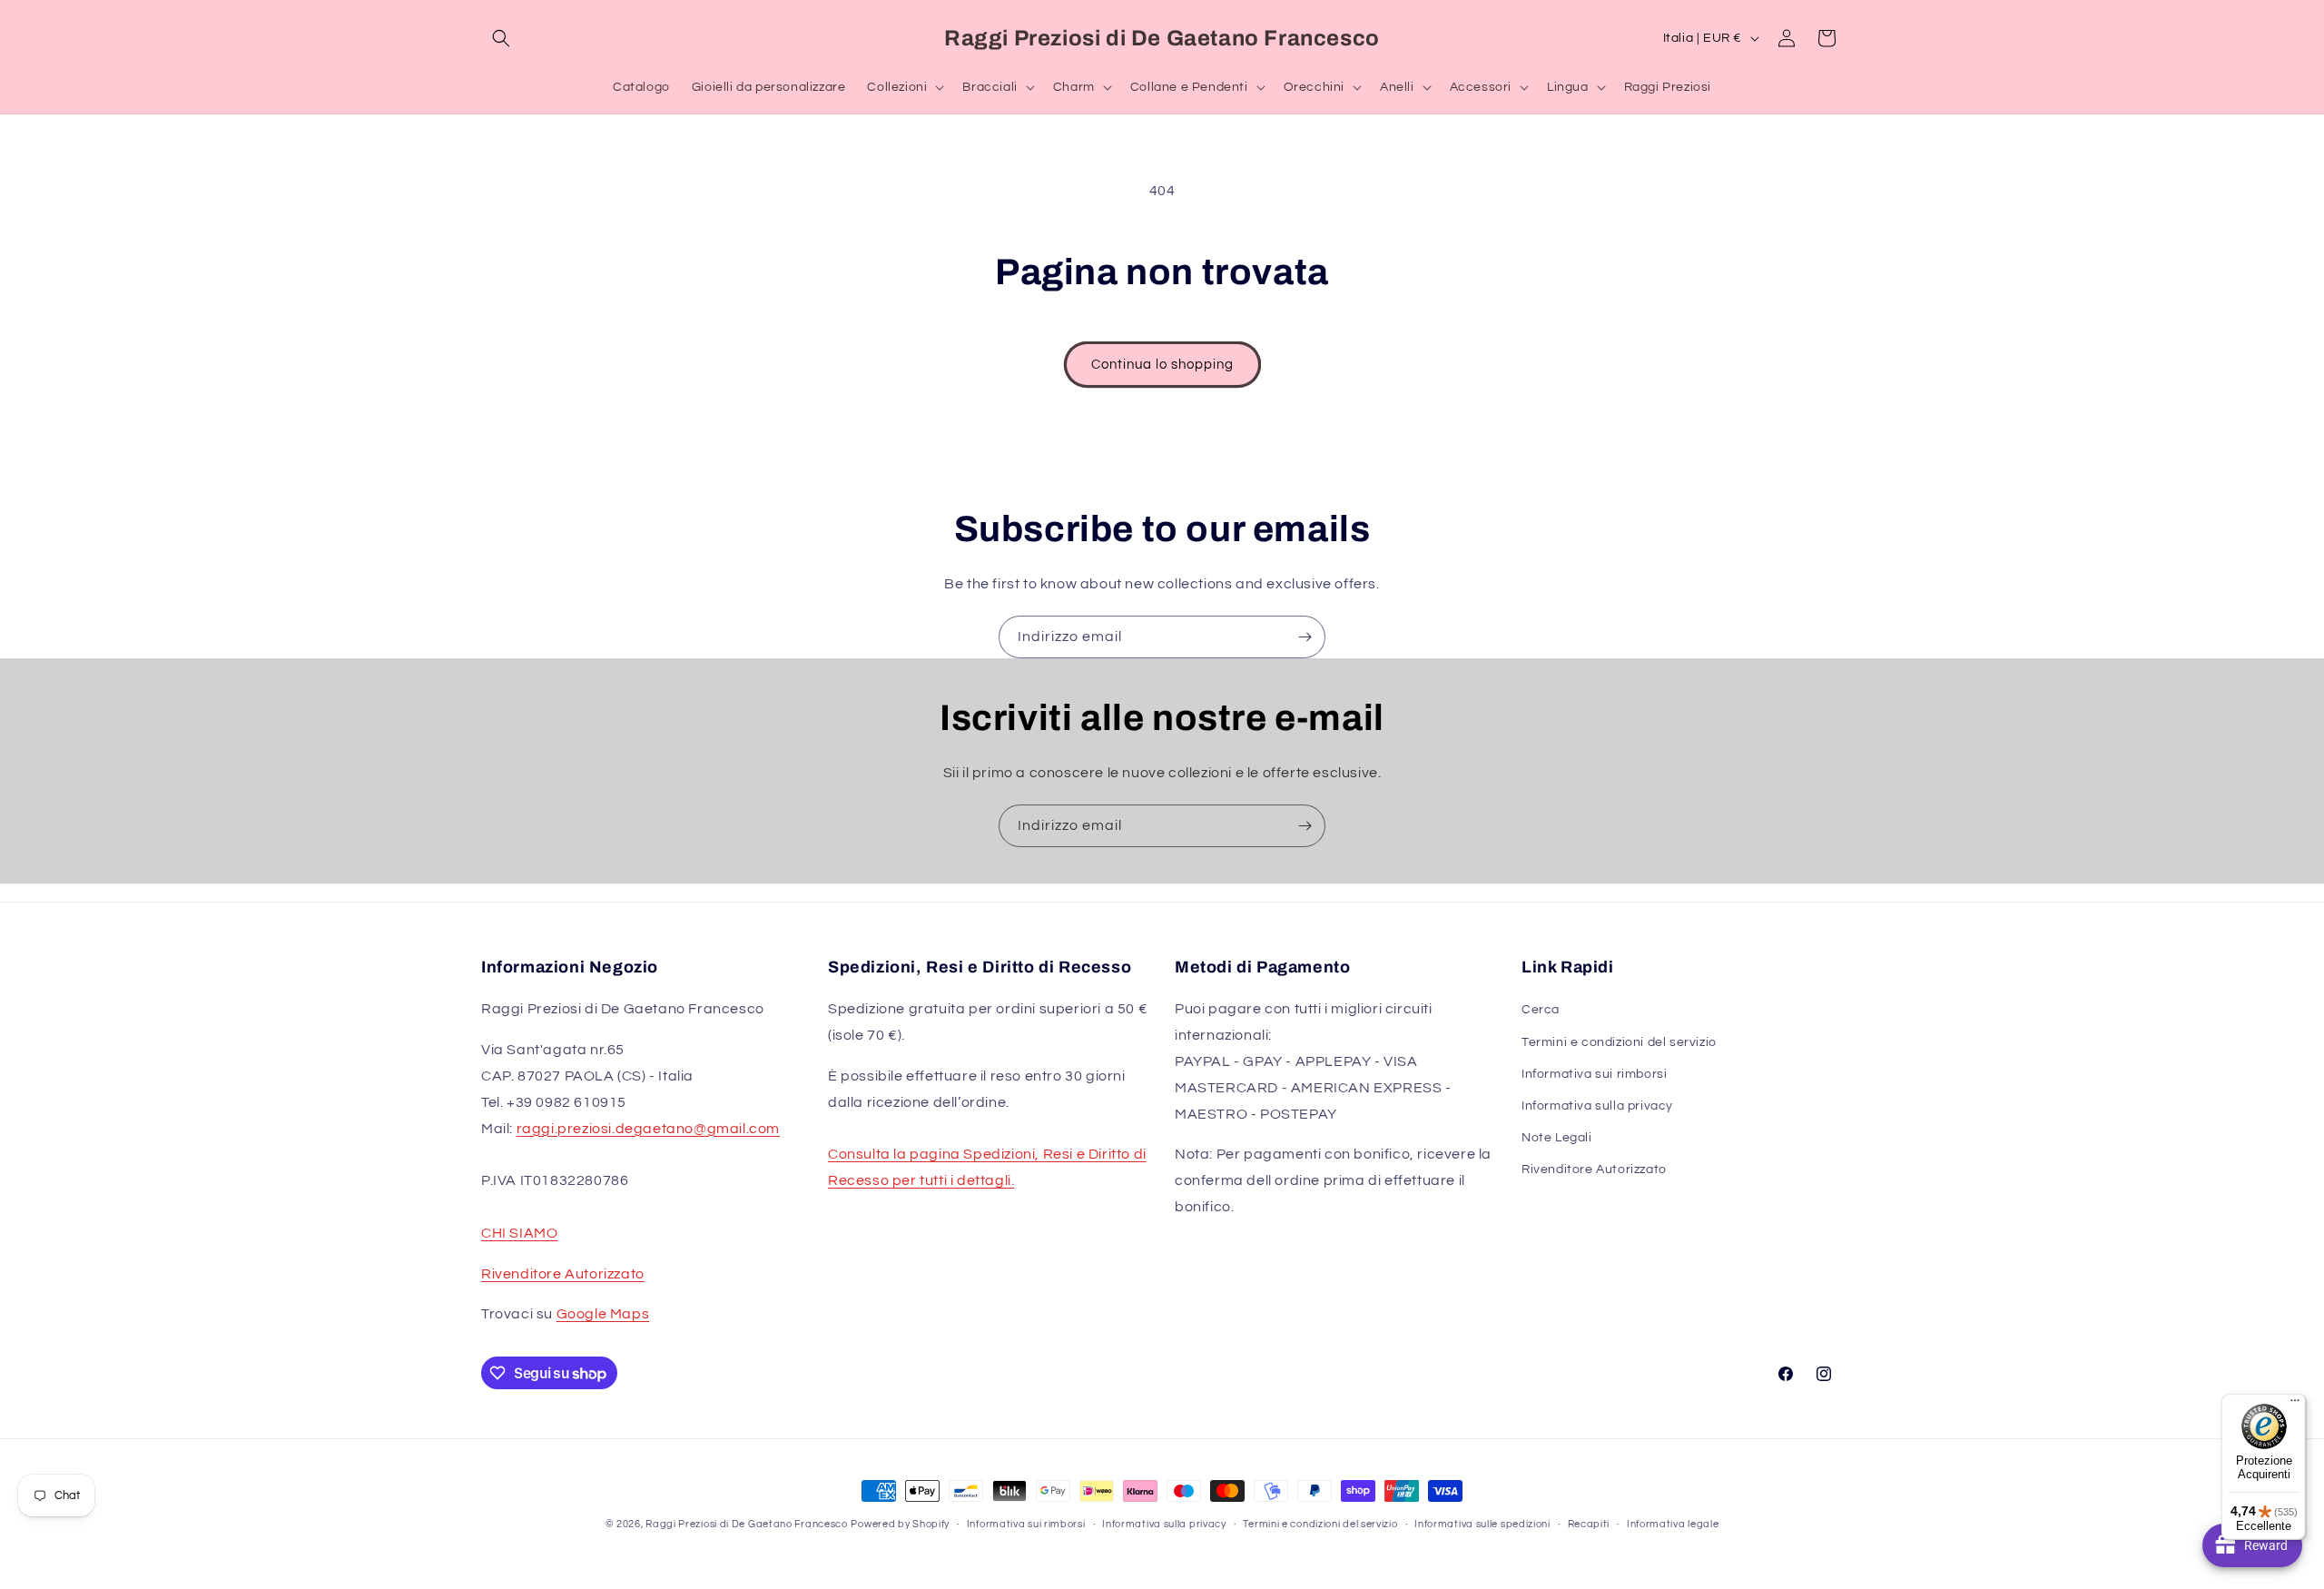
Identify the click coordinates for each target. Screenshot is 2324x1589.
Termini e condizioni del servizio (1619, 1042)
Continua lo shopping (1162, 365)
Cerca (1541, 1010)
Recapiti (1589, 1524)
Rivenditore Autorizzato (563, 1274)
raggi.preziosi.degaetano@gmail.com (648, 1129)
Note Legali (1557, 1138)
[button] (501, 38)
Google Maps (603, 1314)
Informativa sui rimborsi (1594, 1074)
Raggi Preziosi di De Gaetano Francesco (747, 1524)
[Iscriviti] (1305, 637)
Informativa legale (1673, 1524)
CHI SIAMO (519, 1233)
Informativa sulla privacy (1597, 1106)
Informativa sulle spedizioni (1482, 1524)
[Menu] (2295, 1405)
